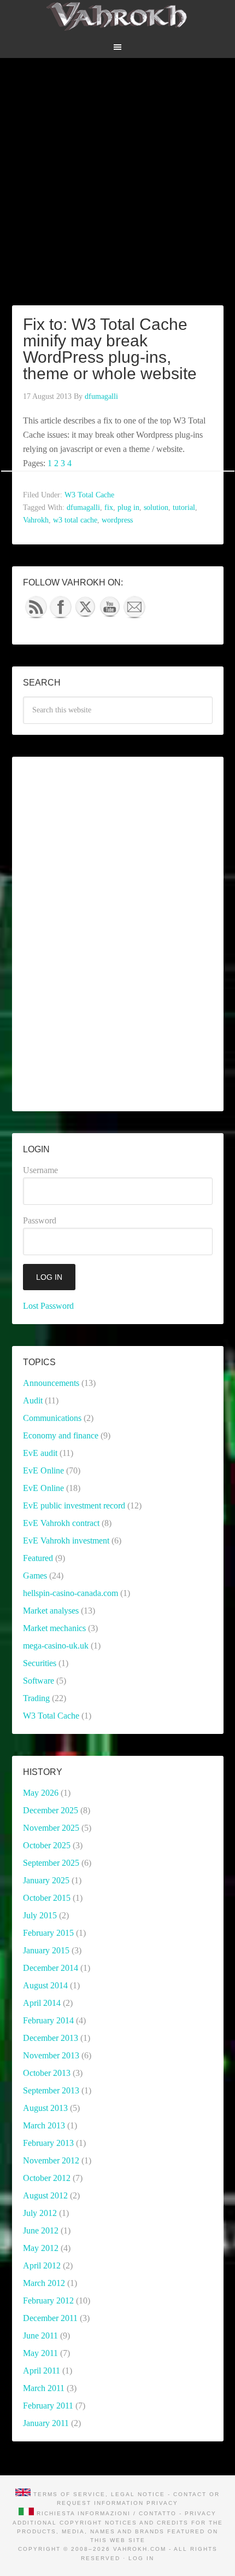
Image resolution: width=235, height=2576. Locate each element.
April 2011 (42, 2371)
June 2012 (41, 2230)
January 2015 (46, 1950)
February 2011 (48, 2406)
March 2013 (44, 2125)
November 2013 (51, 2055)
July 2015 (40, 1915)
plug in (128, 507)
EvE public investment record (74, 1505)
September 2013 (51, 2090)
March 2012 (44, 2283)
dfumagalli (83, 507)
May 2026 (41, 1793)
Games (35, 1576)
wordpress (117, 520)
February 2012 (48, 2301)
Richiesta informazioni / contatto (107, 2513)
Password (40, 1220)
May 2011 (40, 2353)
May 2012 (41, 2248)
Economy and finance (61, 1435)
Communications (52, 1418)
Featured (38, 1558)
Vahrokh (36, 520)
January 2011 (46, 2423)
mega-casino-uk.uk (56, 1646)
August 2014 (45, 1985)
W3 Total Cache (89, 495)
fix (109, 507)
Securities (40, 1663)
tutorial (184, 507)
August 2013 (45, 2108)
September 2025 (51, 1863)
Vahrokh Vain (118, 16)
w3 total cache (75, 520)
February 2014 (48, 2020)
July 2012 (40, 2213)
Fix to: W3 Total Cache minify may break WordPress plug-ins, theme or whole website (110, 349)
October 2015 (47, 1898)
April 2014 (42, 2003)
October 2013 (47, 2073)
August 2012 (45, 2195)
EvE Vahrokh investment (66, 1541)
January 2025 (46, 1880)
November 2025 (51, 1828)
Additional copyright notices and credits (101, 2523)
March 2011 (44, 2388)
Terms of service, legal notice (99, 2494)
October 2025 (47, 1845)
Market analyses (51, 1611)
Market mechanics (54, 1628)
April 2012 (42, 2265)
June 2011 (40, 2336)
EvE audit (40, 1453)
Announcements (51, 1383)
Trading (36, 1698)
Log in (141, 2558)
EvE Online (43, 1470)
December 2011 (50, 2318)
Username (40, 1170)
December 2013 (51, 2038)
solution (156, 507)
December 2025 (51, 1810)
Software (39, 1681)
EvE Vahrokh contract (61, 1523)
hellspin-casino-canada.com (70, 1593)
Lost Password (48, 1306)
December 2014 (51, 1968)
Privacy (162, 2503)
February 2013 (48, 2143)
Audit (33, 1400)
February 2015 (48, 1933)
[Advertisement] (117, 176)
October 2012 (47, 2178)
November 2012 (51, 2160)
